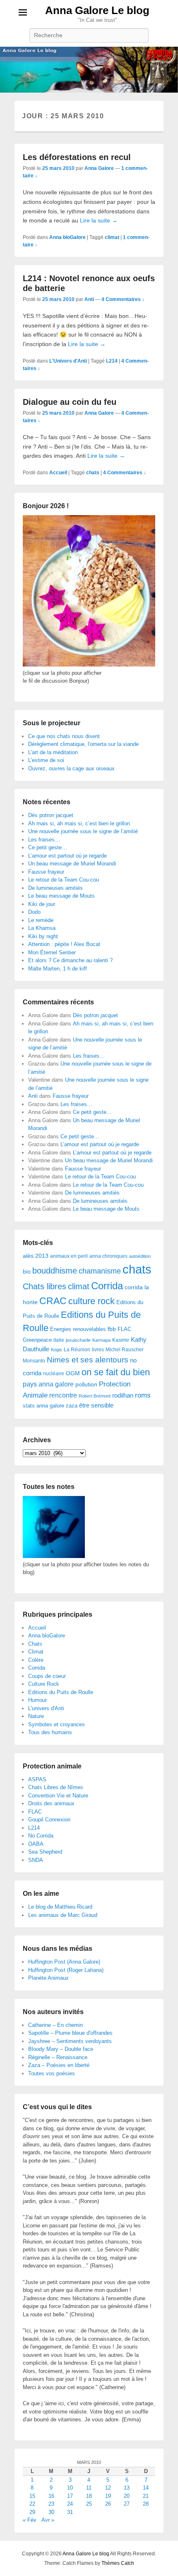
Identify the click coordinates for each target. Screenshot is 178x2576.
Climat (36, 1652)
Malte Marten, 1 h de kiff (58, 969)
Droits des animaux (51, 1803)
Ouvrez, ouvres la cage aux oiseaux (71, 768)
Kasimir (121, 1340)
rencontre (63, 1395)
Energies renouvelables (78, 1329)
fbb (112, 1329)
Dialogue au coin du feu (70, 402)
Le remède (41, 920)
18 (89, 2496)
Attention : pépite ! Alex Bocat (64, 944)
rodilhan (123, 1395)
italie (59, 1340)
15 (32, 2496)
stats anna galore (43, 1406)
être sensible (96, 1405)
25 (89, 2504)
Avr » (48, 2520)
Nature (36, 1716)
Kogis (57, 1350)
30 (51, 2512)
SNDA (36, 1860)
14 (146, 2488)
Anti (89, 299)
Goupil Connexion (49, 1820)
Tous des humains (50, 1732)
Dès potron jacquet (51, 815)
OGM (73, 1373)
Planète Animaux (48, 1978)
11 (89, 2488)
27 (127, 2504)
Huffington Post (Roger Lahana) (66, 1970)
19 (108, 2496)
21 (146, 2496)
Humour (37, 1700)
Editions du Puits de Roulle (61, 1692)
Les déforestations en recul (77, 157)
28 (146, 2504)
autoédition (140, 1256)
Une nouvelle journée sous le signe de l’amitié (83, 831)
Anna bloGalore (67, 237)
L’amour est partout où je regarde (67, 856)
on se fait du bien (116, 1372)
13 (127, 2488)
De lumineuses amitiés (55, 888)
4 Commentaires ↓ (123, 299)
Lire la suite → (99, 220)
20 (127, 2496)
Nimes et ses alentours (88, 1360)
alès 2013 (36, 1256)
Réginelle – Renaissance (58, 2057)
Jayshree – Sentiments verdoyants (70, 2041)
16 (51, 2496)
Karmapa (101, 1340)
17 (70, 2496)
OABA (36, 1844)
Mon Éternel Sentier (52, 952)
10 (70, 2488)
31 (70, 2512)
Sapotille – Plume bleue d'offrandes (70, 2033)
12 (108, 2488)
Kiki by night (43, 936)
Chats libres (44, 1286)
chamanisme (100, 1271)
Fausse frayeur (46, 872)
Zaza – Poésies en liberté (59, 2065)
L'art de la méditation (53, 752)
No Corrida (41, 1836)
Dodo (34, 912)
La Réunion (77, 1350)
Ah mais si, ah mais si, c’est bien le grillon (79, 823)
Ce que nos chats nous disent (64, 736)
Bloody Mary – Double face (61, 2049)
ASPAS (37, 1779)
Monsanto (34, 1361)
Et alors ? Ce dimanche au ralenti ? (70, 960)
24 (70, 2504)
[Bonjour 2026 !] (89, 665)
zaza (72, 1406)
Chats (35, 1644)
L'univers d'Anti (46, 1708)
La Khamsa (42, 928)
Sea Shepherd (45, 1852)
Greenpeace (37, 1340)
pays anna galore (48, 1384)
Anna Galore (99, 168)
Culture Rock (44, 1684)
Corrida (107, 1286)
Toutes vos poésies (52, 2073)
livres (98, 1350)
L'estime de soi (46, 760)
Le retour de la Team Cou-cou (64, 880)
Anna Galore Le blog (97, 10)
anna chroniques (108, 1256)
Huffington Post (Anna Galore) (64, 1962)
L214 (112, 361)
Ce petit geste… (48, 847)
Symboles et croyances (57, 1724)
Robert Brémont (95, 1396)
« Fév (30, 2520)
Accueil (58, 473)
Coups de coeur (47, 1676)
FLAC (124, 1329)
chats (93, 473)
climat (112, 237)
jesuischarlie (78, 1340)
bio (27, 1271)
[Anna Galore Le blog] (89, 70)
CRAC (53, 1301)
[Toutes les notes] (54, 1556)
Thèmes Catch (118, 2563)
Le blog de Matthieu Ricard (60, 1907)
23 (51, 2504)
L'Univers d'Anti (68, 361)
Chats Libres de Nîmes (56, 1787)
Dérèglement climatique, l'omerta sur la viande (83, 744)
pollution (86, 1384)
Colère (36, 1660)
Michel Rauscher (125, 1350)
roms (143, 1395)
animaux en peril (69, 1256)
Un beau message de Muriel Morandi (72, 864)
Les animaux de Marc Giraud (63, 1915)
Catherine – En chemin (55, 2025)
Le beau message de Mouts (61, 896)
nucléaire (54, 1374)
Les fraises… (44, 840)
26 (108, 2504)
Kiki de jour (42, 904)
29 (32, 2512)
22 (32, 2504)
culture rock (91, 1301)
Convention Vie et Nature (58, 1796)
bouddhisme (55, 1271)
